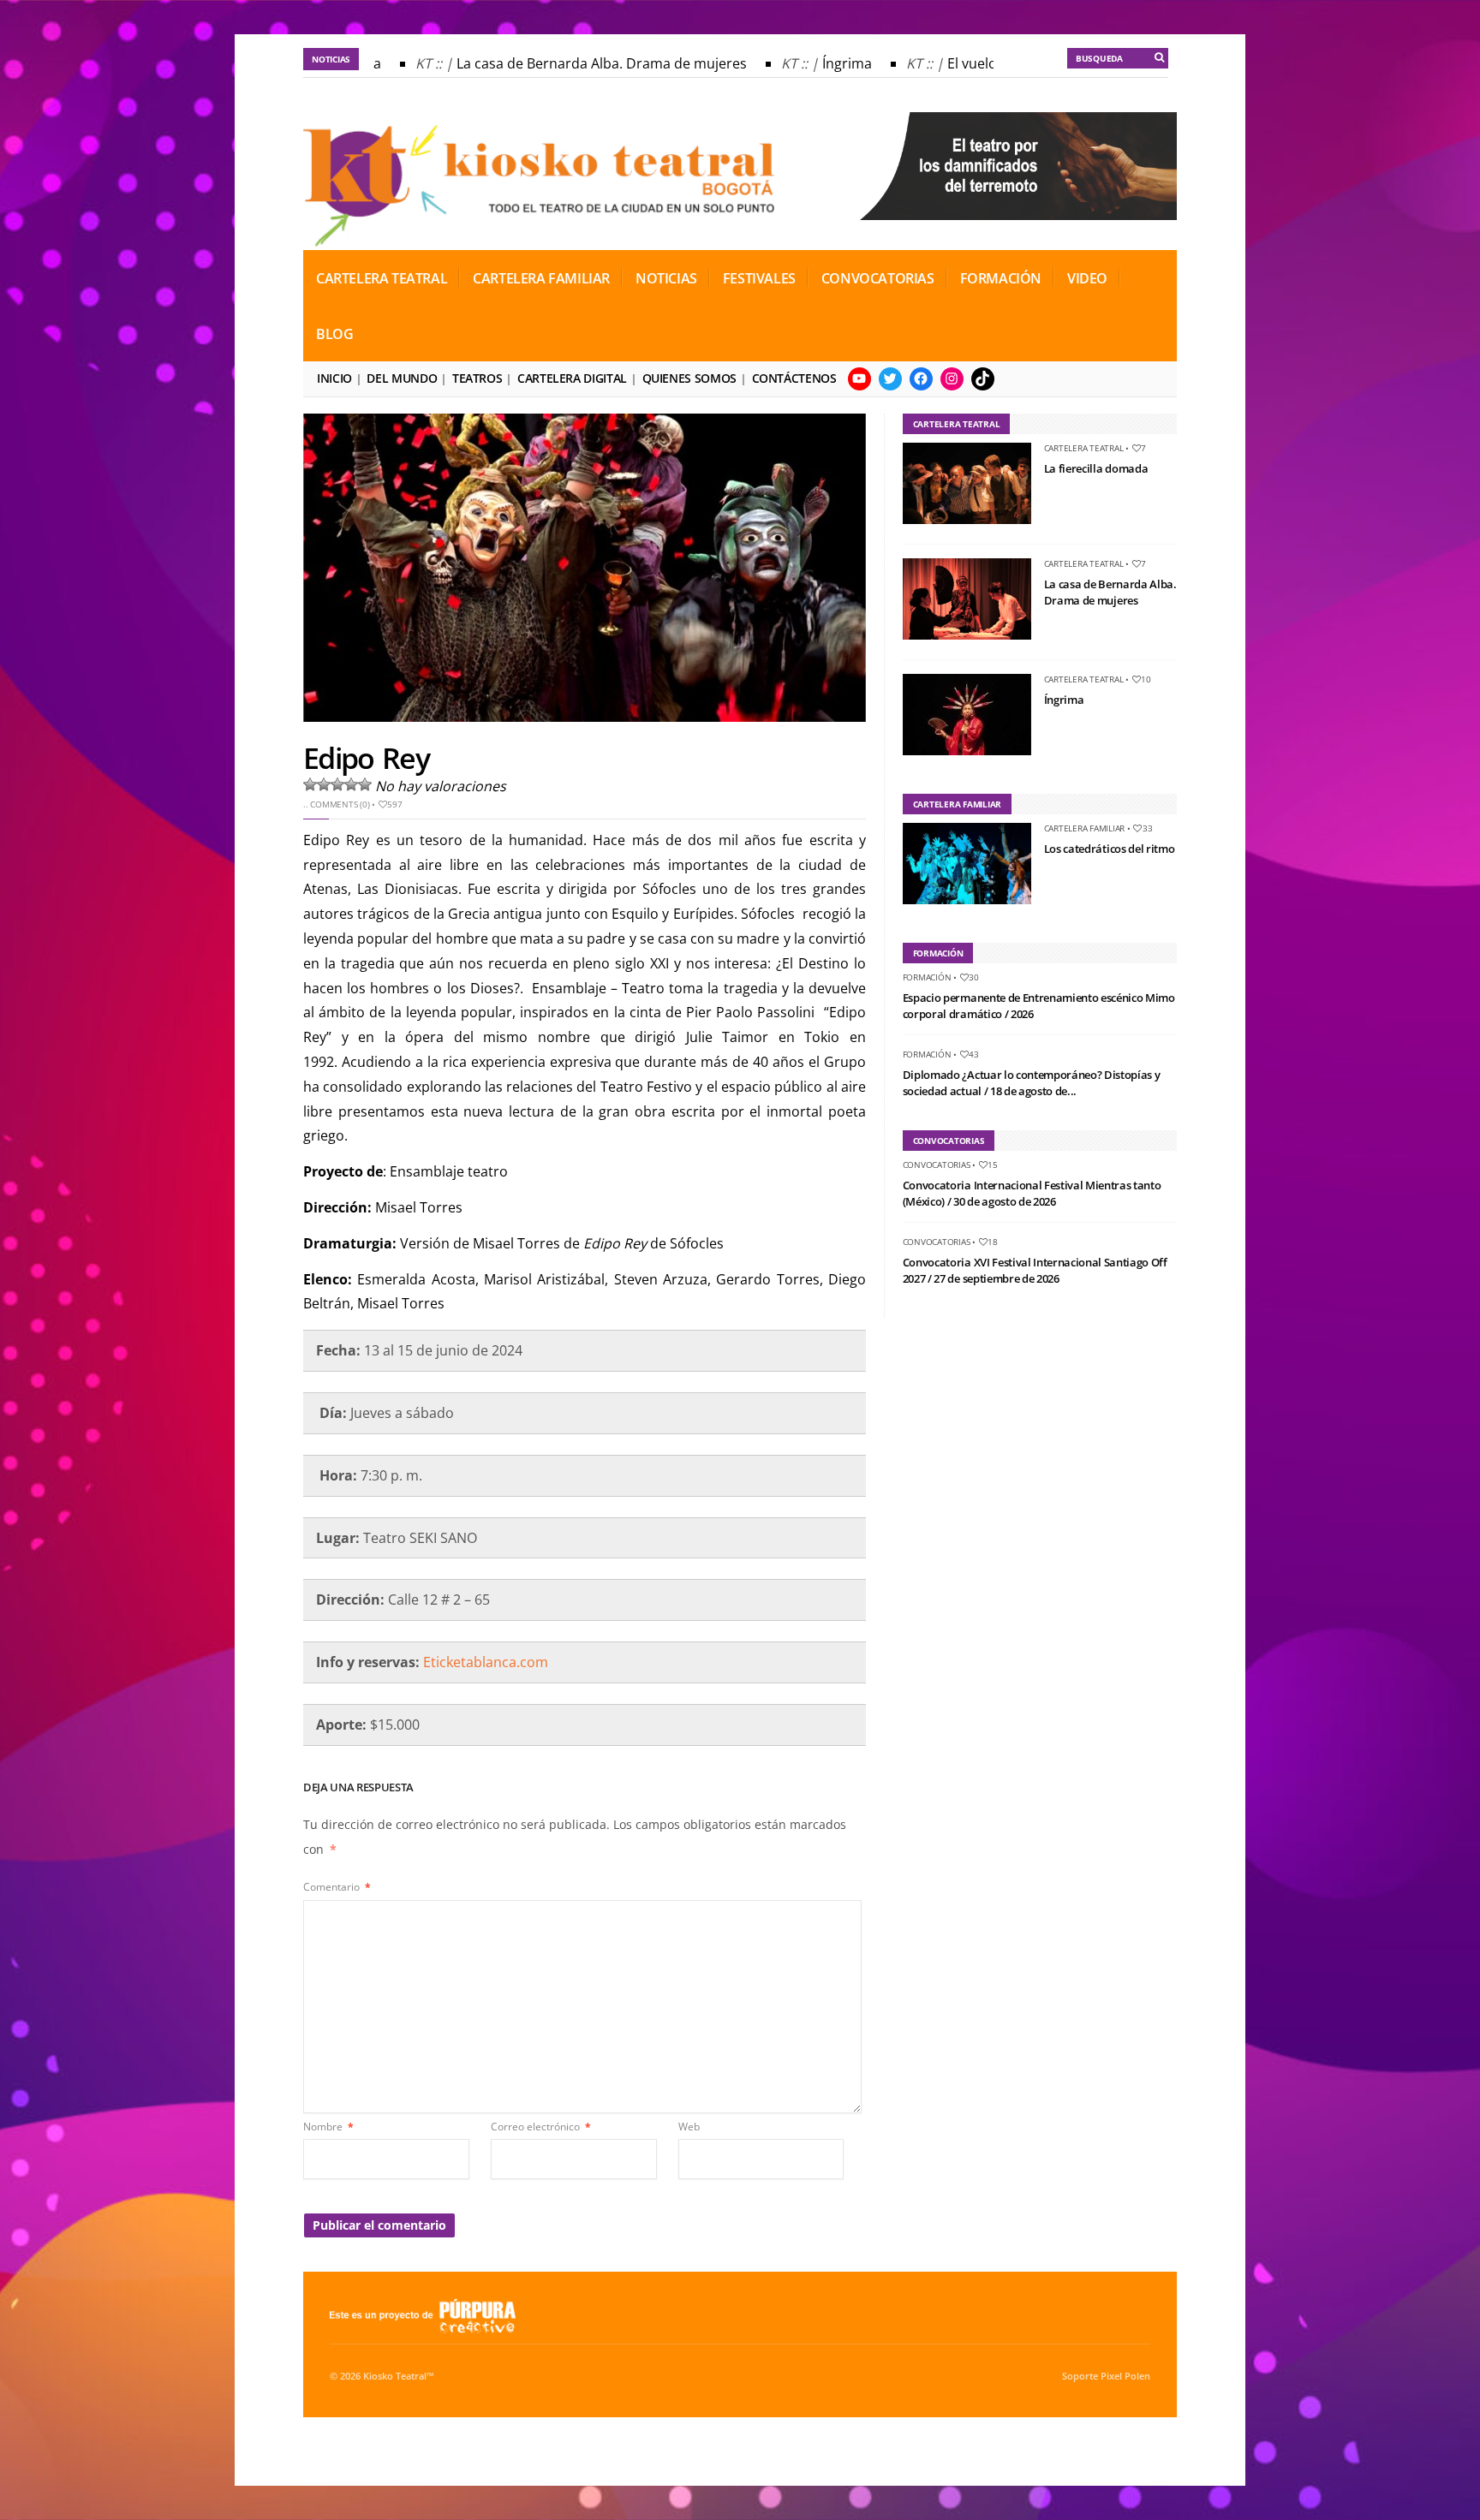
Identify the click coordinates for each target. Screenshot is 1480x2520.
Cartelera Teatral (382, 278)
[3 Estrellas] (337, 784)
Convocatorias (878, 278)
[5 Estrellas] (365, 784)
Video (1087, 278)
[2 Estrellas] (324, 784)
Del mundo (402, 378)
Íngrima (824, 63)
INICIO (334, 378)
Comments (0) (340, 804)
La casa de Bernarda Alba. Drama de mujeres (579, 63)
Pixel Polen (1125, 2376)
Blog (334, 334)
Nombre (328, 2127)
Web (689, 2127)
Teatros (477, 378)
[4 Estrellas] (351, 784)
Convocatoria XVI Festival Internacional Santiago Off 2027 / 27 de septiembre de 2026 (1035, 1271)
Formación (1001, 278)
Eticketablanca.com (486, 1662)
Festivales (759, 278)
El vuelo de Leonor (984, 63)
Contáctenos (794, 378)
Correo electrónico (541, 2127)
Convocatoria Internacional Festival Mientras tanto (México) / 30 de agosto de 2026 (1032, 1194)
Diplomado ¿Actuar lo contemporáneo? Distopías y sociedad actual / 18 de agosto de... (1032, 1083)
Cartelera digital (572, 378)
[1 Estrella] (310, 784)
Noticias (666, 278)
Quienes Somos (689, 378)
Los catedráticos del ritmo (1110, 849)
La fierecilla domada (1096, 468)
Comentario (337, 1887)
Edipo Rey (366, 758)
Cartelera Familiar (541, 278)
